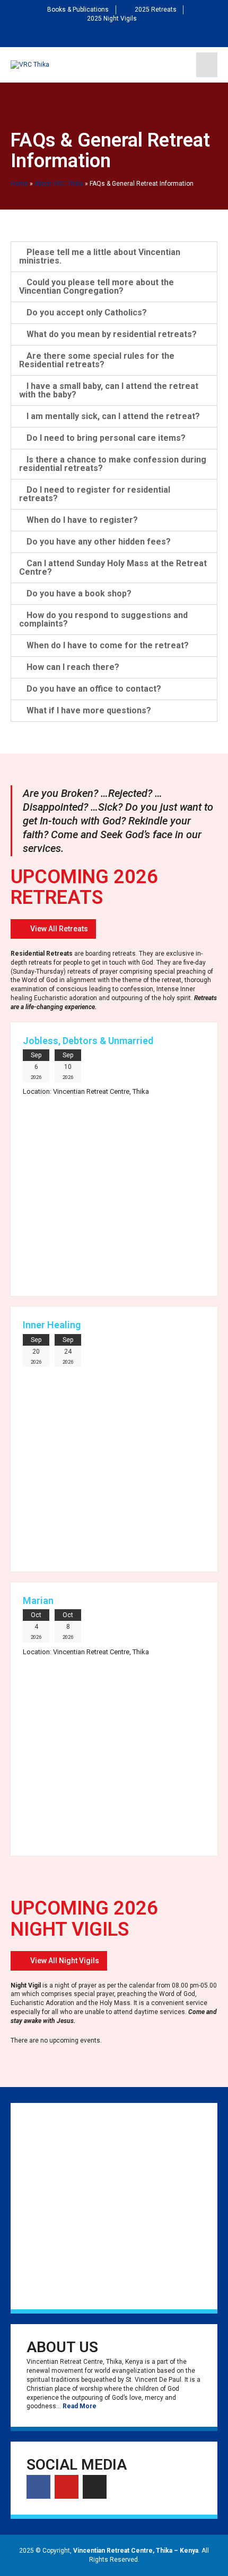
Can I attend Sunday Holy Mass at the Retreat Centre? (113, 568)
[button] (53, 929)
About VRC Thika (59, 184)
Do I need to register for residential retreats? (95, 494)
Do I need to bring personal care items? (106, 438)
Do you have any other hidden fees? (99, 542)
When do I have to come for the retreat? (108, 645)
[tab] (114, 257)
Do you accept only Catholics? (87, 312)
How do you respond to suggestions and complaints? (103, 619)
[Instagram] (131, 35)
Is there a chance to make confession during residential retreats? (113, 464)
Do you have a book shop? (79, 593)
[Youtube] (114, 35)
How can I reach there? (73, 667)
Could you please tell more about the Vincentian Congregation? (97, 287)
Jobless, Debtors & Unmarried (88, 1041)
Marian (38, 1600)
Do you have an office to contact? (94, 689)
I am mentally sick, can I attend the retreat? (113, 416)
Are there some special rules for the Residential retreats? (97, 360)
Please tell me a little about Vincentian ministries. (100, 256)
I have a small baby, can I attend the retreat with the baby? (109, 390)
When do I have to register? (82, 520)
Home (19, 184)
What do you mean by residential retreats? (112, 334)
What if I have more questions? (89, 710)
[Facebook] (97, 35)
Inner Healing (52, 1325)
